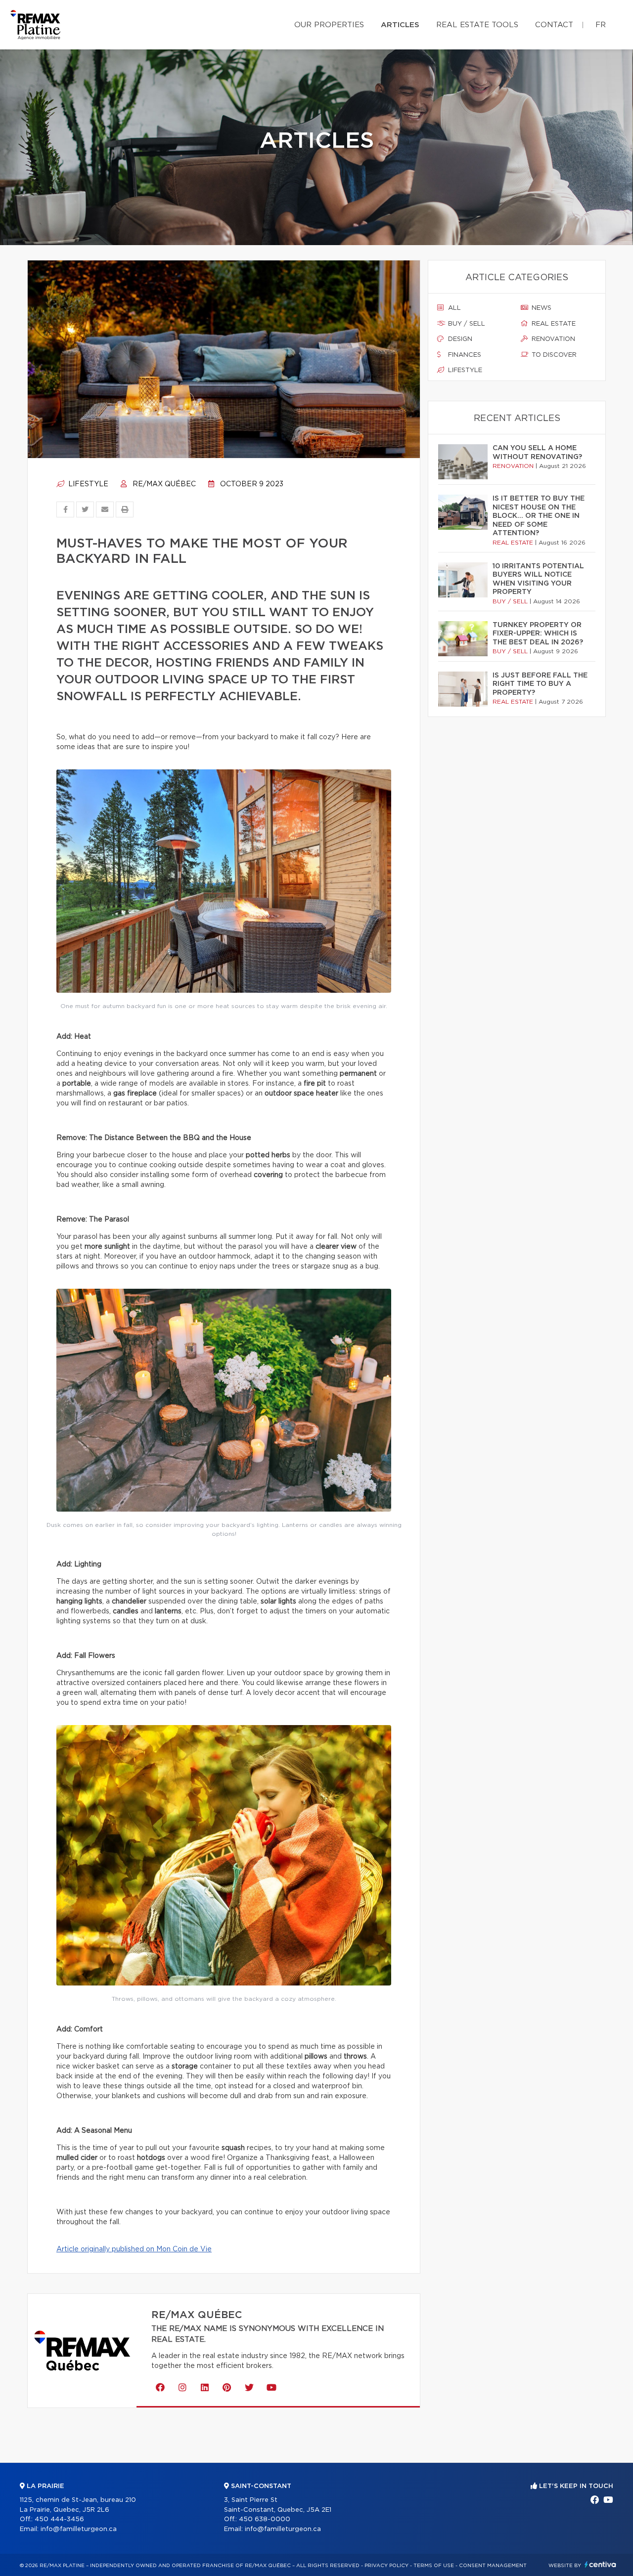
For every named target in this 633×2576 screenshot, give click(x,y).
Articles (400, 25)
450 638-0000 (265, 2519)
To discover (553, 355)
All (453, 308)
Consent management (493, 2566)
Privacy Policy (386, 2566)
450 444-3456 (59, 2519)
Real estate (553, 324)
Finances (464, 355)
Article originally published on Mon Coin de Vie (134, 2249)
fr (601, 25)
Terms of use (434, 2566)
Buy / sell (466, 324)
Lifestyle (87, 484)
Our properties (329, 25)
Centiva (600, 2564)
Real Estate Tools (477, 25)
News (541, 308)
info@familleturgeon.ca (79, 2529)
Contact (554, 25)
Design (459, 339)
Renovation (552, 339)
